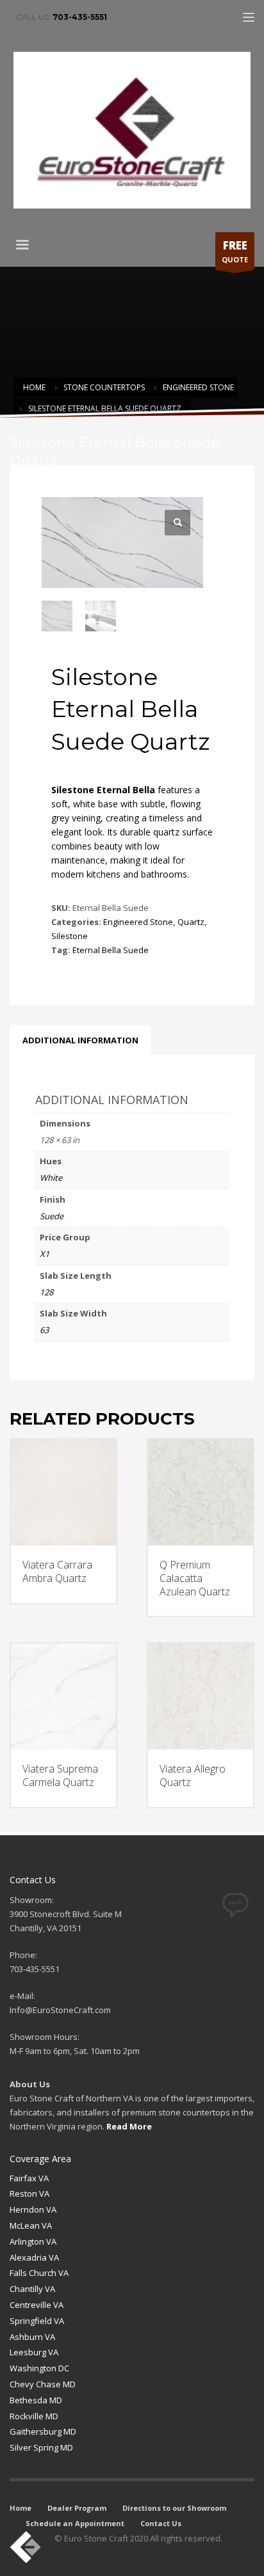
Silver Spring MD (41, 2447)
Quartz (191, 922)
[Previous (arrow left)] (22, 1288)
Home (21, 2508)
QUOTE (235, 251)
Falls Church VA (39, 2273)
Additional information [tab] (80, 1040)
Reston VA (29, 2193)
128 (46, 1292)
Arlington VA (33, 2241)
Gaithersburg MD (43, 2431)
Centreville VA (37, 2305)
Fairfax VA (29, 2178)
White (51, 1178)
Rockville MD (34, 2416)
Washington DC (39, 2368)
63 (44, 1330)
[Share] (194, 14)
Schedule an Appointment (75, 2523)
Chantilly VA (32, 2289)
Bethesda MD (36, 2400)
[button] (177, 523)
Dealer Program (77, 2508)
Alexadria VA (34, 2257)
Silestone (70, 936)
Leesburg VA (34, 2352)
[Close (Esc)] (222, 14)
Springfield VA (37, 2321)
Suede (52, 1216)
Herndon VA (33, 2209)
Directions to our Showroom (174, 2508)
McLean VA (31, 2225)
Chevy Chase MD (43, 2384)
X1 (45, 1254)
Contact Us (161, 2523)
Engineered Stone (138, 922)
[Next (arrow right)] (242, 1288)
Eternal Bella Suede (111, 950)
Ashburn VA (32, 2337)
